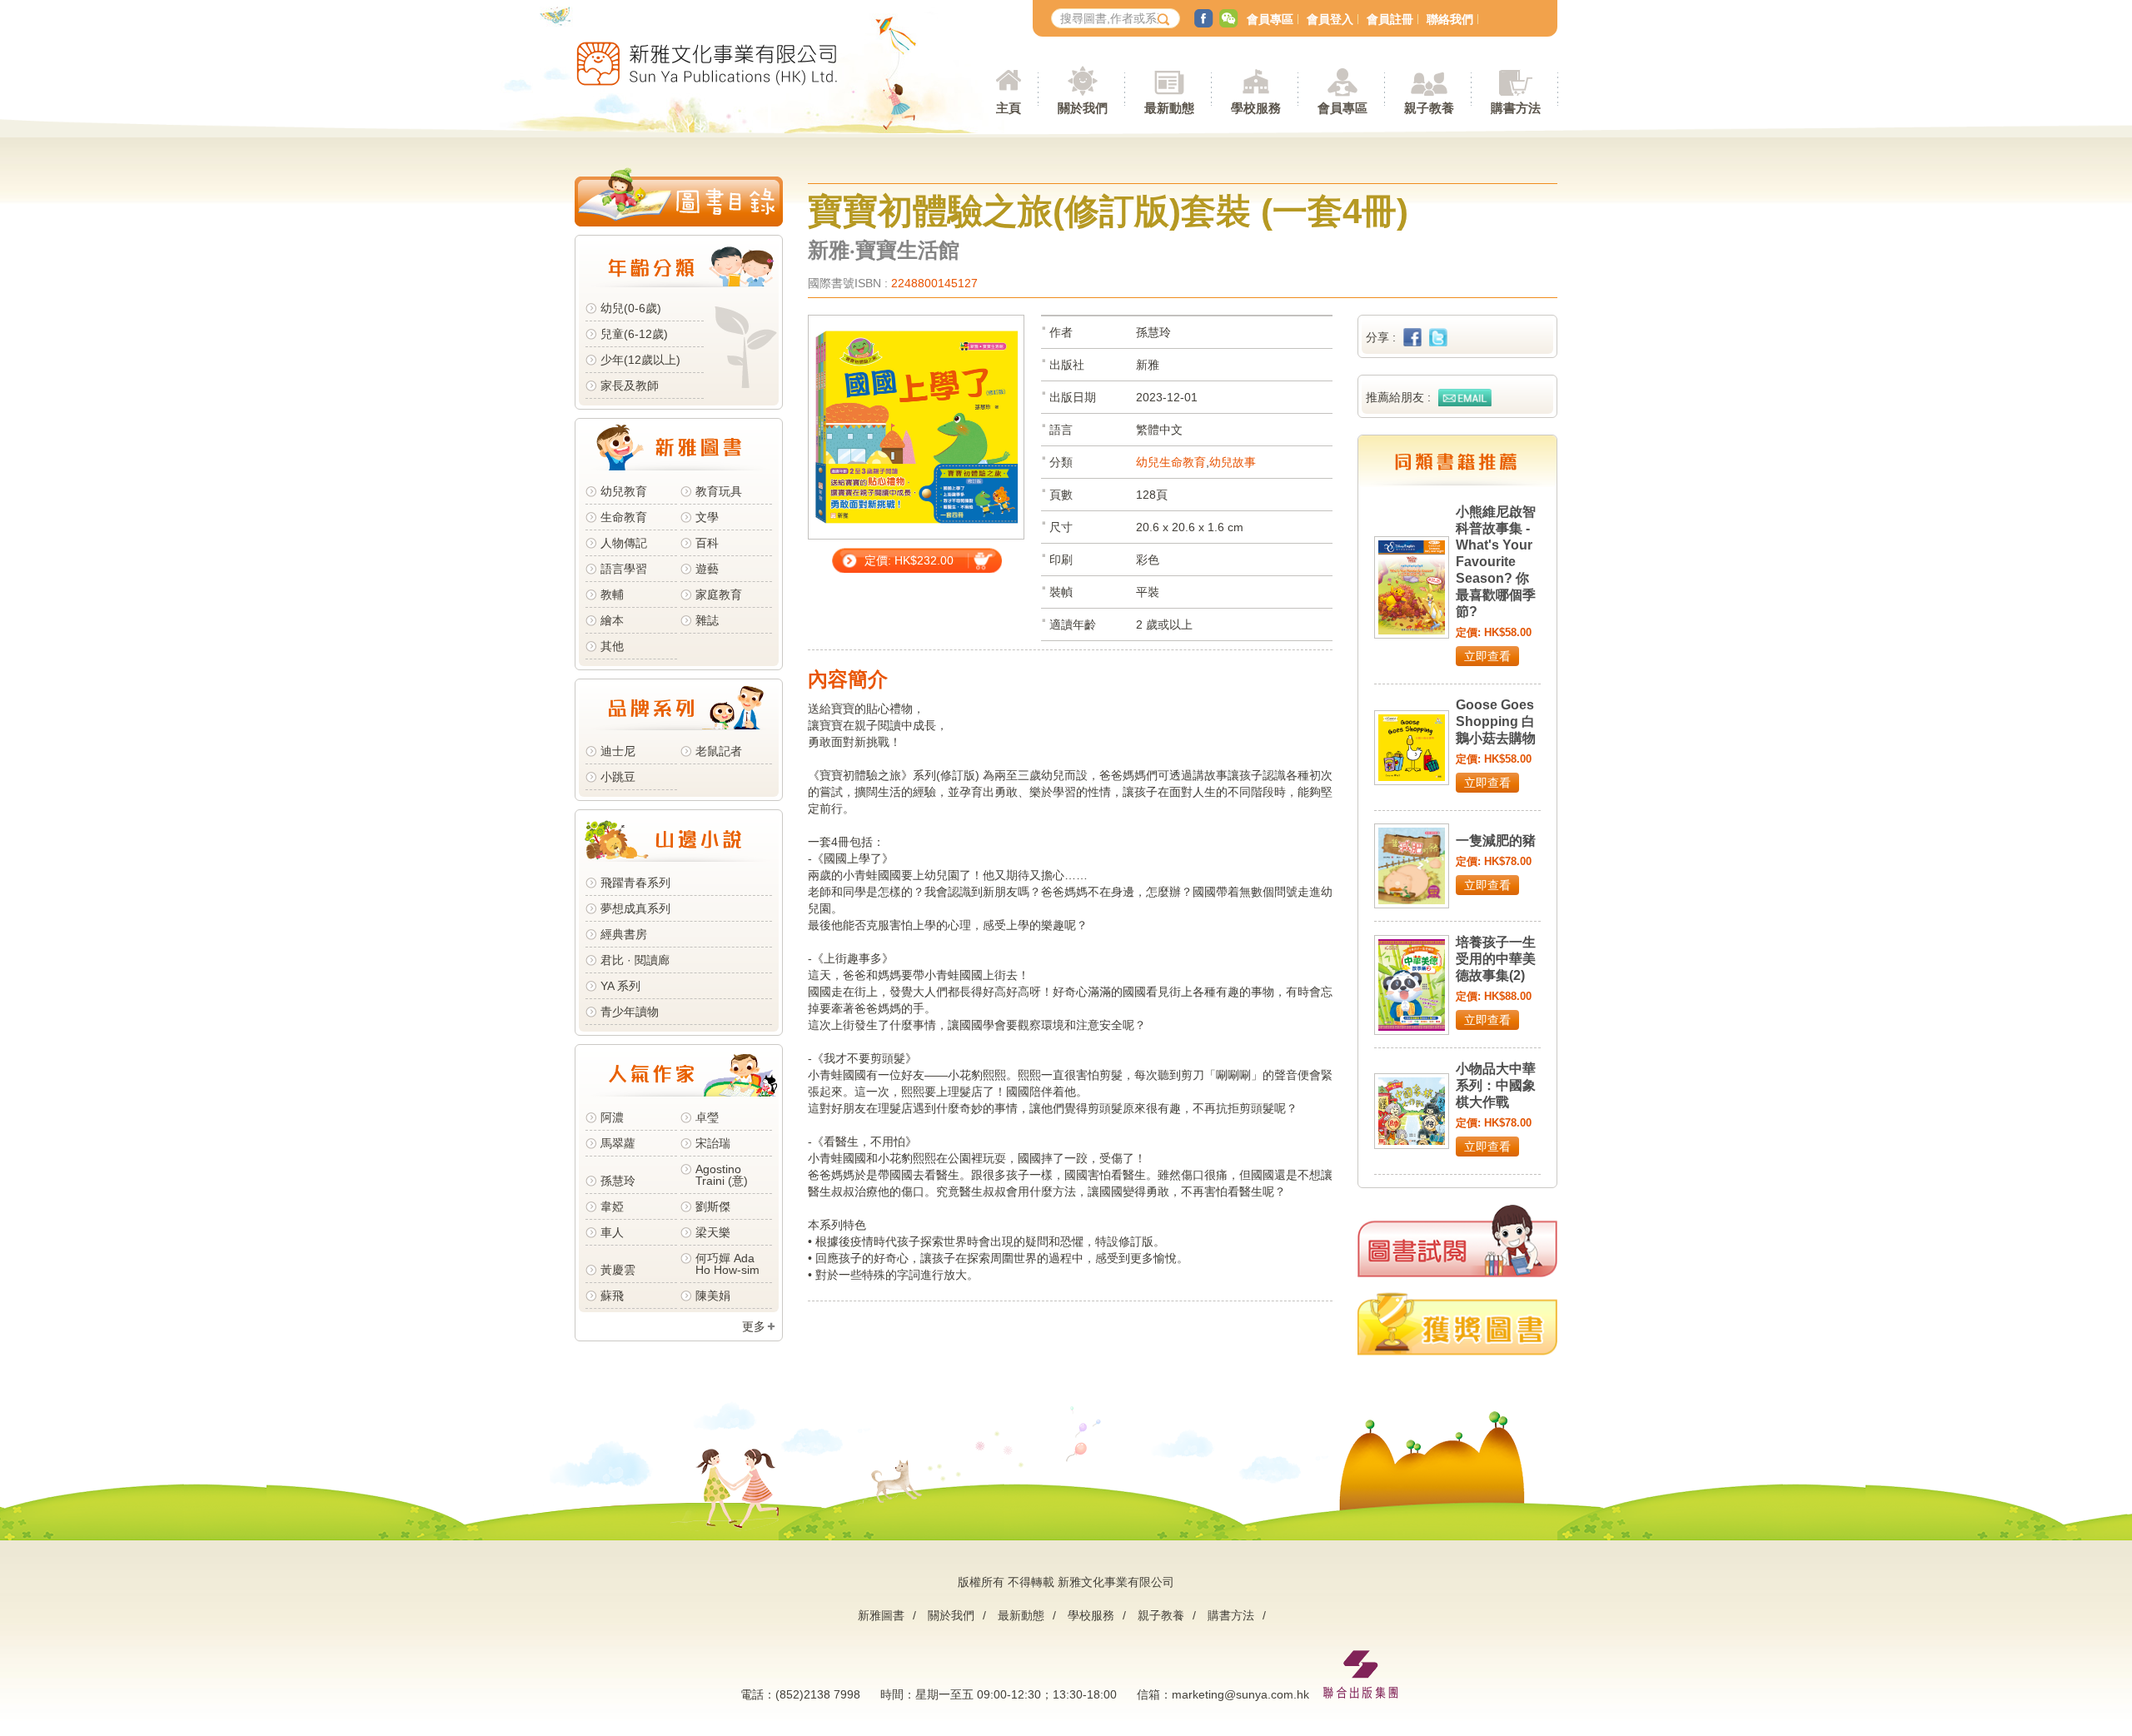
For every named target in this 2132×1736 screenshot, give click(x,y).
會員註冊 (1390, 19)
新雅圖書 (881, 1615)
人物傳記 (624, 543)
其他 (612, 646)
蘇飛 (612, 1296)
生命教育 (624, 517)
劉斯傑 (713, 1206)
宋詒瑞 (713, 1143)
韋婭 (612, 1206)
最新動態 (1021, 1615)
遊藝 (707, 569)
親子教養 (1161, 1615)
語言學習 (624, 569)
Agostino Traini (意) (722, 1175)
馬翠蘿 (618, 1143)
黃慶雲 (618, 1270)
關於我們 (951, 1615)
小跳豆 (618, 777)
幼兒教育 (624, 491)
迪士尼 (618, 751)
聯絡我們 (1450, 19)
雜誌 (707, 620)
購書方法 (1231, 1615)
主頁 (1009, 108)
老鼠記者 (719, 751)
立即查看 (1487, 656)
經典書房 (624, 934)
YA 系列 (620, 986)
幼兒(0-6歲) (631, 308)
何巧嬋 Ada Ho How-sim (727, 1264)
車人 (612, 1232)
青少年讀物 (630, 1012)
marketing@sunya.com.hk (1240, 1694)
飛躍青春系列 (635, 883)
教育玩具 (719, 491)
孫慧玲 (618, 1181)
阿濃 (612, 1117)
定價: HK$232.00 (909, 560)
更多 (754, 1326)
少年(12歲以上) (640, 360)
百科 (707, 543)
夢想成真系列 (635, 908)
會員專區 (1270, 19)
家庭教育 (719, 594)
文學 (707, 517)
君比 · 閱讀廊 (635, 960)
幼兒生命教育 (1171, 462)
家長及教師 (630, 386)
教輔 (612, 594)
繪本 (612, 620)
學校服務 (1256, 108)
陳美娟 (713, 1296)
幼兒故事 (1233, 462)
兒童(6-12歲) (638, 334)
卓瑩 (707, 1117)
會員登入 (1330, 19)
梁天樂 (713, 1232)
